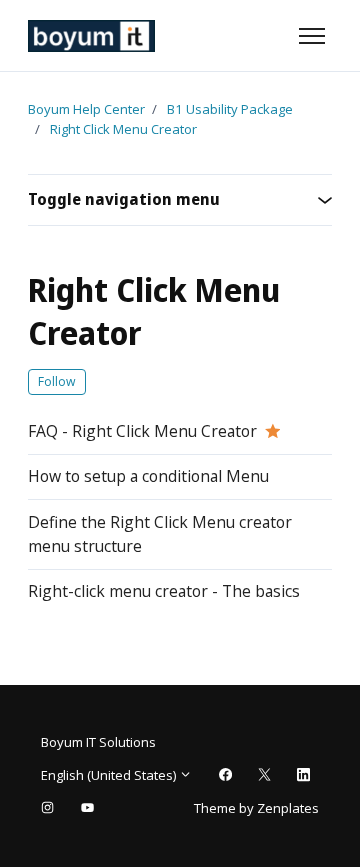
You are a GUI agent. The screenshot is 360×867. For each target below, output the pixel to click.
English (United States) (110, 775)
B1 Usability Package (230, 109)
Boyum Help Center (86, 109)
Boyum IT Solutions (98, 742)
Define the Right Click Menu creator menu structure (160, 534)
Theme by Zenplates (256, 807)
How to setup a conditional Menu (148, 476)
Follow (57, 381)
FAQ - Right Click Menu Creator (142, 431)
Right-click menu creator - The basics (164, 591)
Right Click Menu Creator (123, 129)
